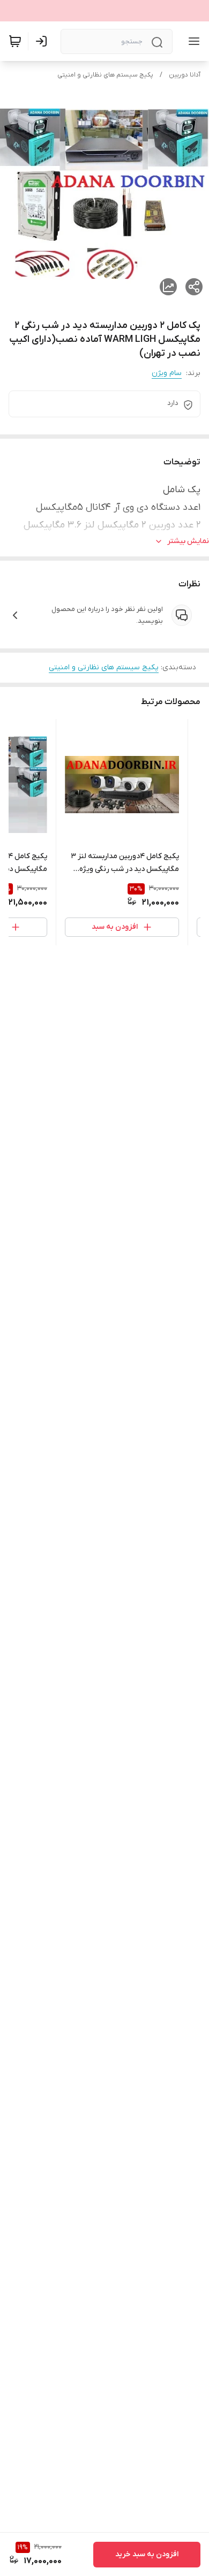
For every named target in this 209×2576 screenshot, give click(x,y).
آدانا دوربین (185, 75)
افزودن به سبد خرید (147, 2554)
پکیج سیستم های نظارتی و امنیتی (105, 75)
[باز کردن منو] (192, 41)
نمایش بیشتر (188, 541)
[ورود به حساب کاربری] (43, 41)
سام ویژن (167, 373)
